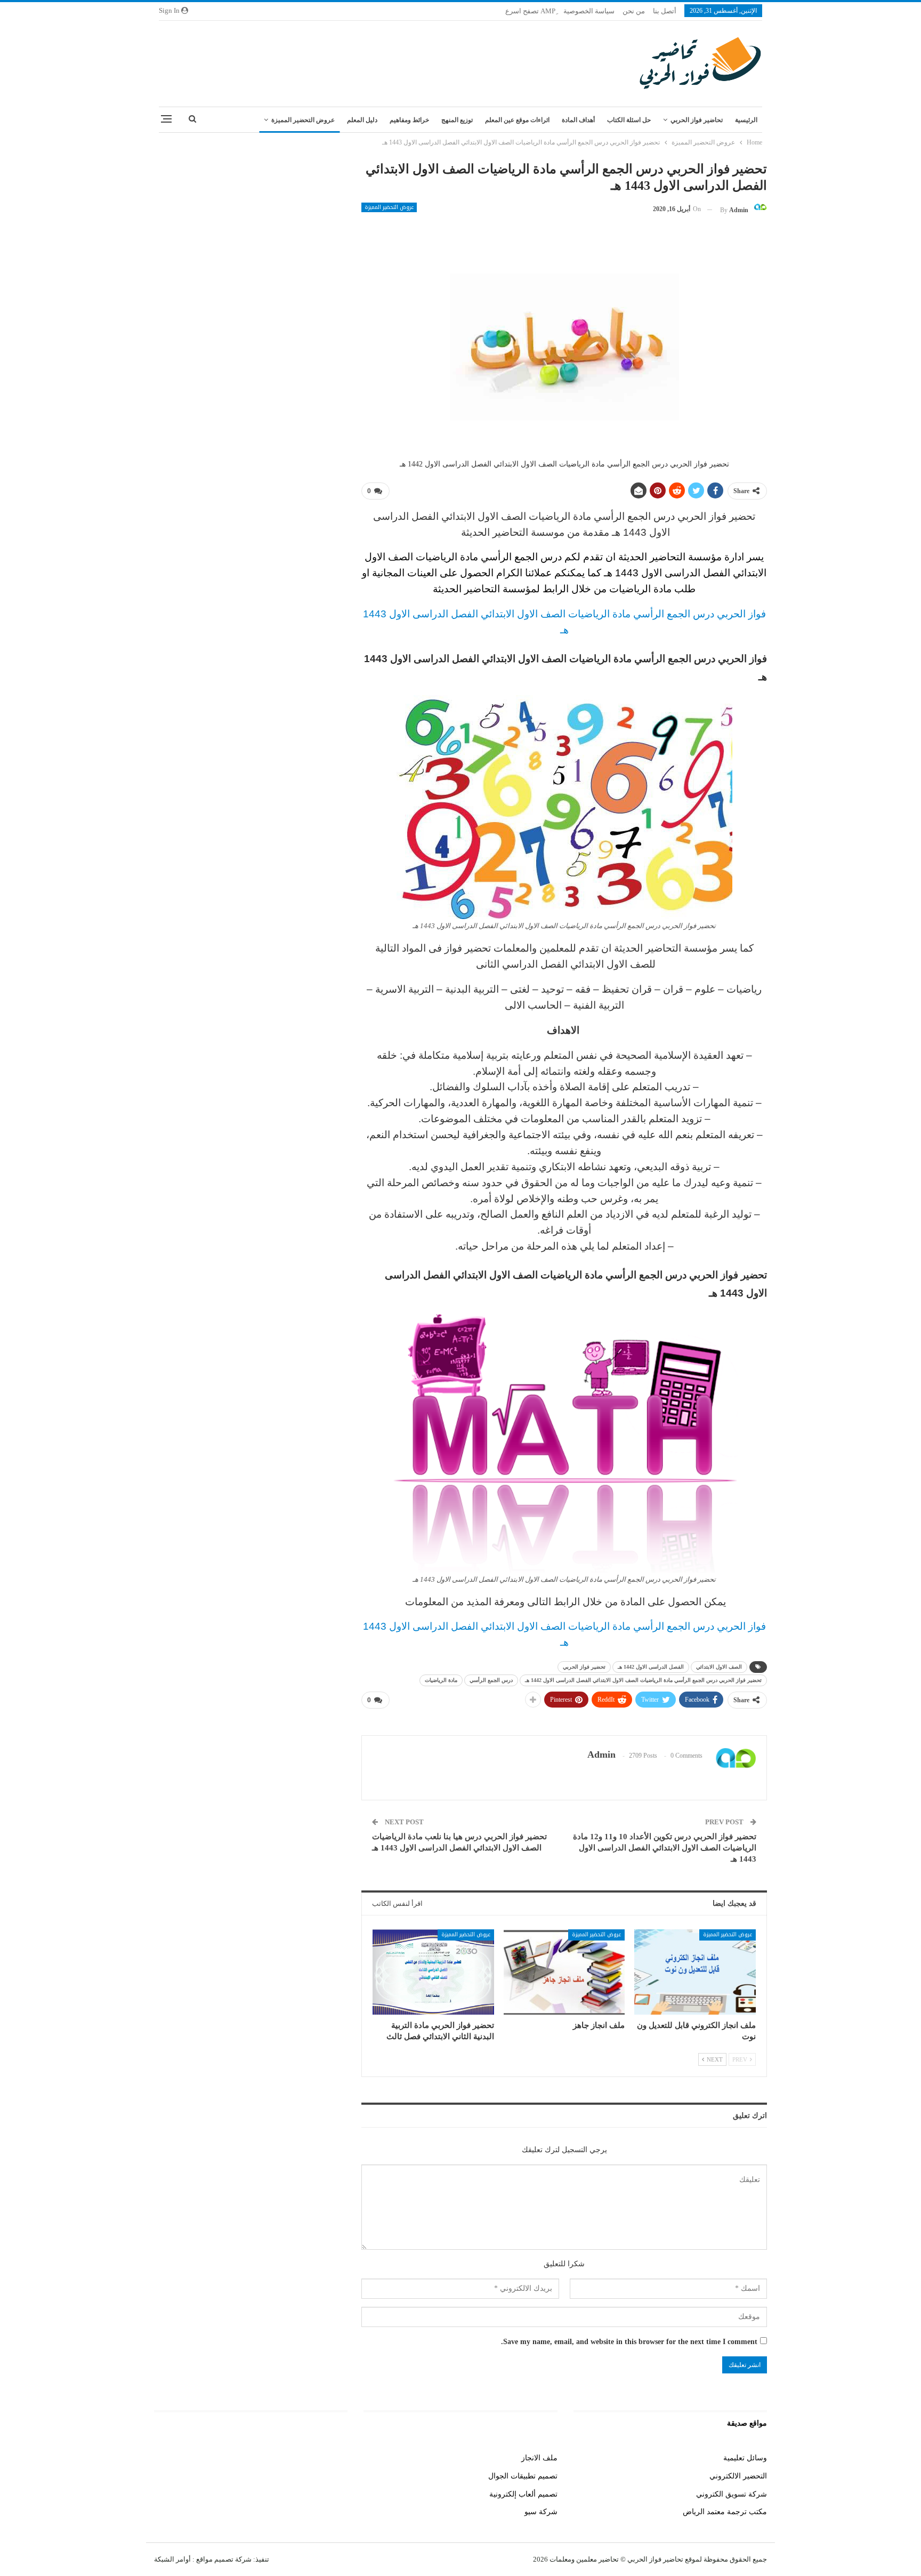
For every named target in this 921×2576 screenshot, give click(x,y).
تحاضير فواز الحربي (697, 120)
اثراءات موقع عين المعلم (517, 120)
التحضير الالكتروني (738, 2476)
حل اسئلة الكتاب (629, 120)
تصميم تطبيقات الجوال (523, 2476)
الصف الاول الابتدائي (719, 1667)
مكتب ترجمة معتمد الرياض (725, 2512)
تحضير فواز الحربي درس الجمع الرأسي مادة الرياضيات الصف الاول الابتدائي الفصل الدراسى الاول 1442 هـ (643, 1680)
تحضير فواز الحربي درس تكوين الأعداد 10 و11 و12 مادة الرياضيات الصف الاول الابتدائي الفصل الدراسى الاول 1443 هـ (665, 1848)
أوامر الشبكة (172, 2559)
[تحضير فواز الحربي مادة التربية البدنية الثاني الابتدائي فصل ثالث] (433, 1972)
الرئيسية (746, 120)
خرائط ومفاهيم (409, 120)
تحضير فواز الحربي (584, 1667)
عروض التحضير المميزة (303, 120)
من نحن (634, 11)
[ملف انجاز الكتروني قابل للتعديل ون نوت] (695, 1972)
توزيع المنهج (457, 120)
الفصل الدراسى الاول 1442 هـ (651, 1667)
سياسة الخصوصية (589, 11)
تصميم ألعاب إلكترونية (523, 2494)
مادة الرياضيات (441, 1680)
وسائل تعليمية (745, 2458)
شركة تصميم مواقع (223, 2559)
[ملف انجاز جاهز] (564, 1972)
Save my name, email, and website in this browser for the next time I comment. (629, 2342)
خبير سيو (334, 2458)
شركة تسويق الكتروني (732, 2494)
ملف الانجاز (539, 2458)
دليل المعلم (362, 120)
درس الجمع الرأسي (491, 1680)
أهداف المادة (578, 120)
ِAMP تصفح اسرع (530, 11)
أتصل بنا (665, 11)
